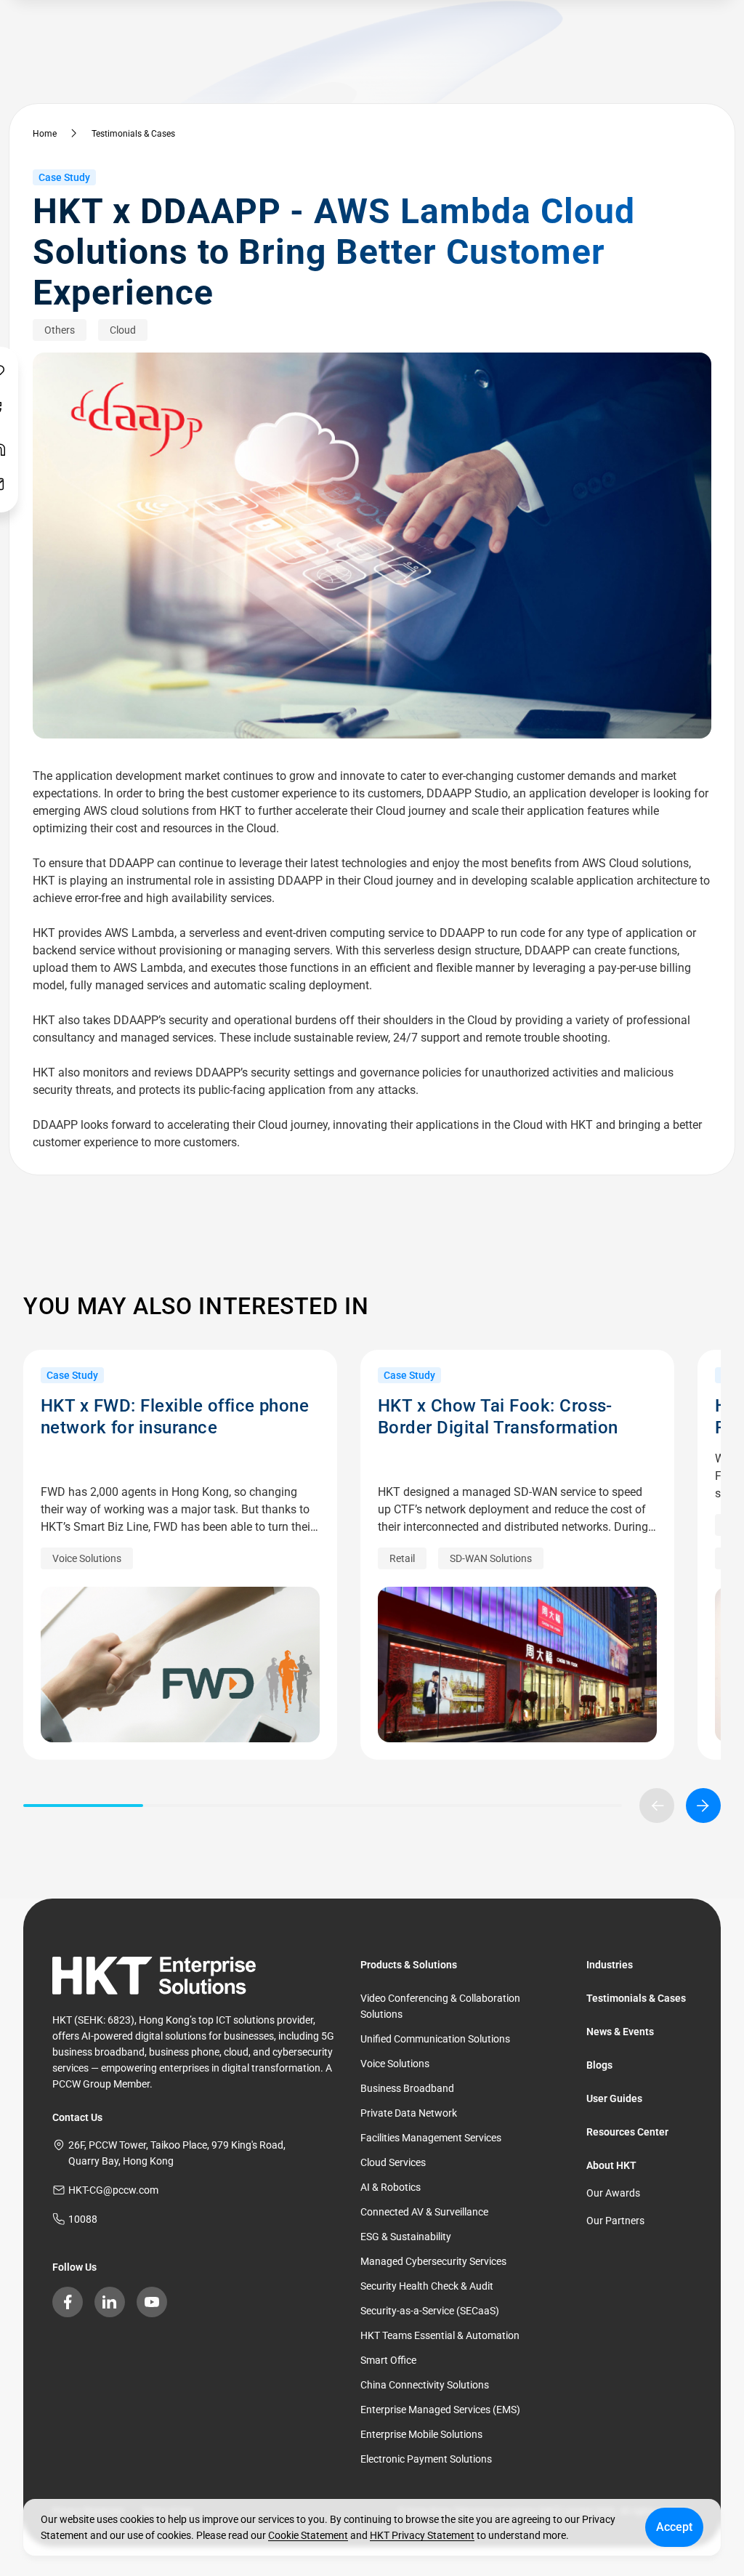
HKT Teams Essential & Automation (440, 2335)
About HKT (611, 2165)
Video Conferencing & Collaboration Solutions (440, 2006)
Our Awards (613, 2193)
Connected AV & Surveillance (424, 2212)
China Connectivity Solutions (425, 2385)
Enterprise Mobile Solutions (421, 2434)
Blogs (599, 2065)
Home (45, 134)
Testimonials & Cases (133, 134)
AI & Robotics (391, 2187)
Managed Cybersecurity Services (433, 2261)
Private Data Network (409, 2113)
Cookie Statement (308, 2535)
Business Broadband (407, 2088)
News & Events (620, 2032)
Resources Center (627, 2132)
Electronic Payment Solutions (426, 2459)
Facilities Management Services (431, 2138)
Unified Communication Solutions (435, 2039)
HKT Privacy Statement (422, 2535)
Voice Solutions (395, 2064)
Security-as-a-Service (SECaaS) (430, 2311)
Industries (610, 1965)
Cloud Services (393, 2162)
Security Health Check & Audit (427, 2286)
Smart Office (388, 2360)
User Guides (614, 2098)
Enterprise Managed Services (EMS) (440, 2410)
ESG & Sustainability (406, 2237)
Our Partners (615, 2221)
